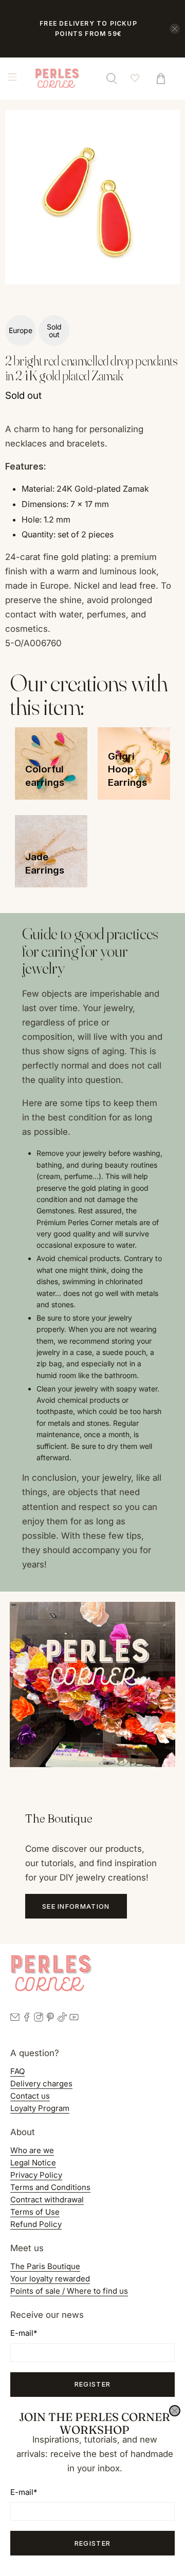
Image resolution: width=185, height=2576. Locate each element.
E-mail (24, 2492)
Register (92, 2543)
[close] (175, 2411)
